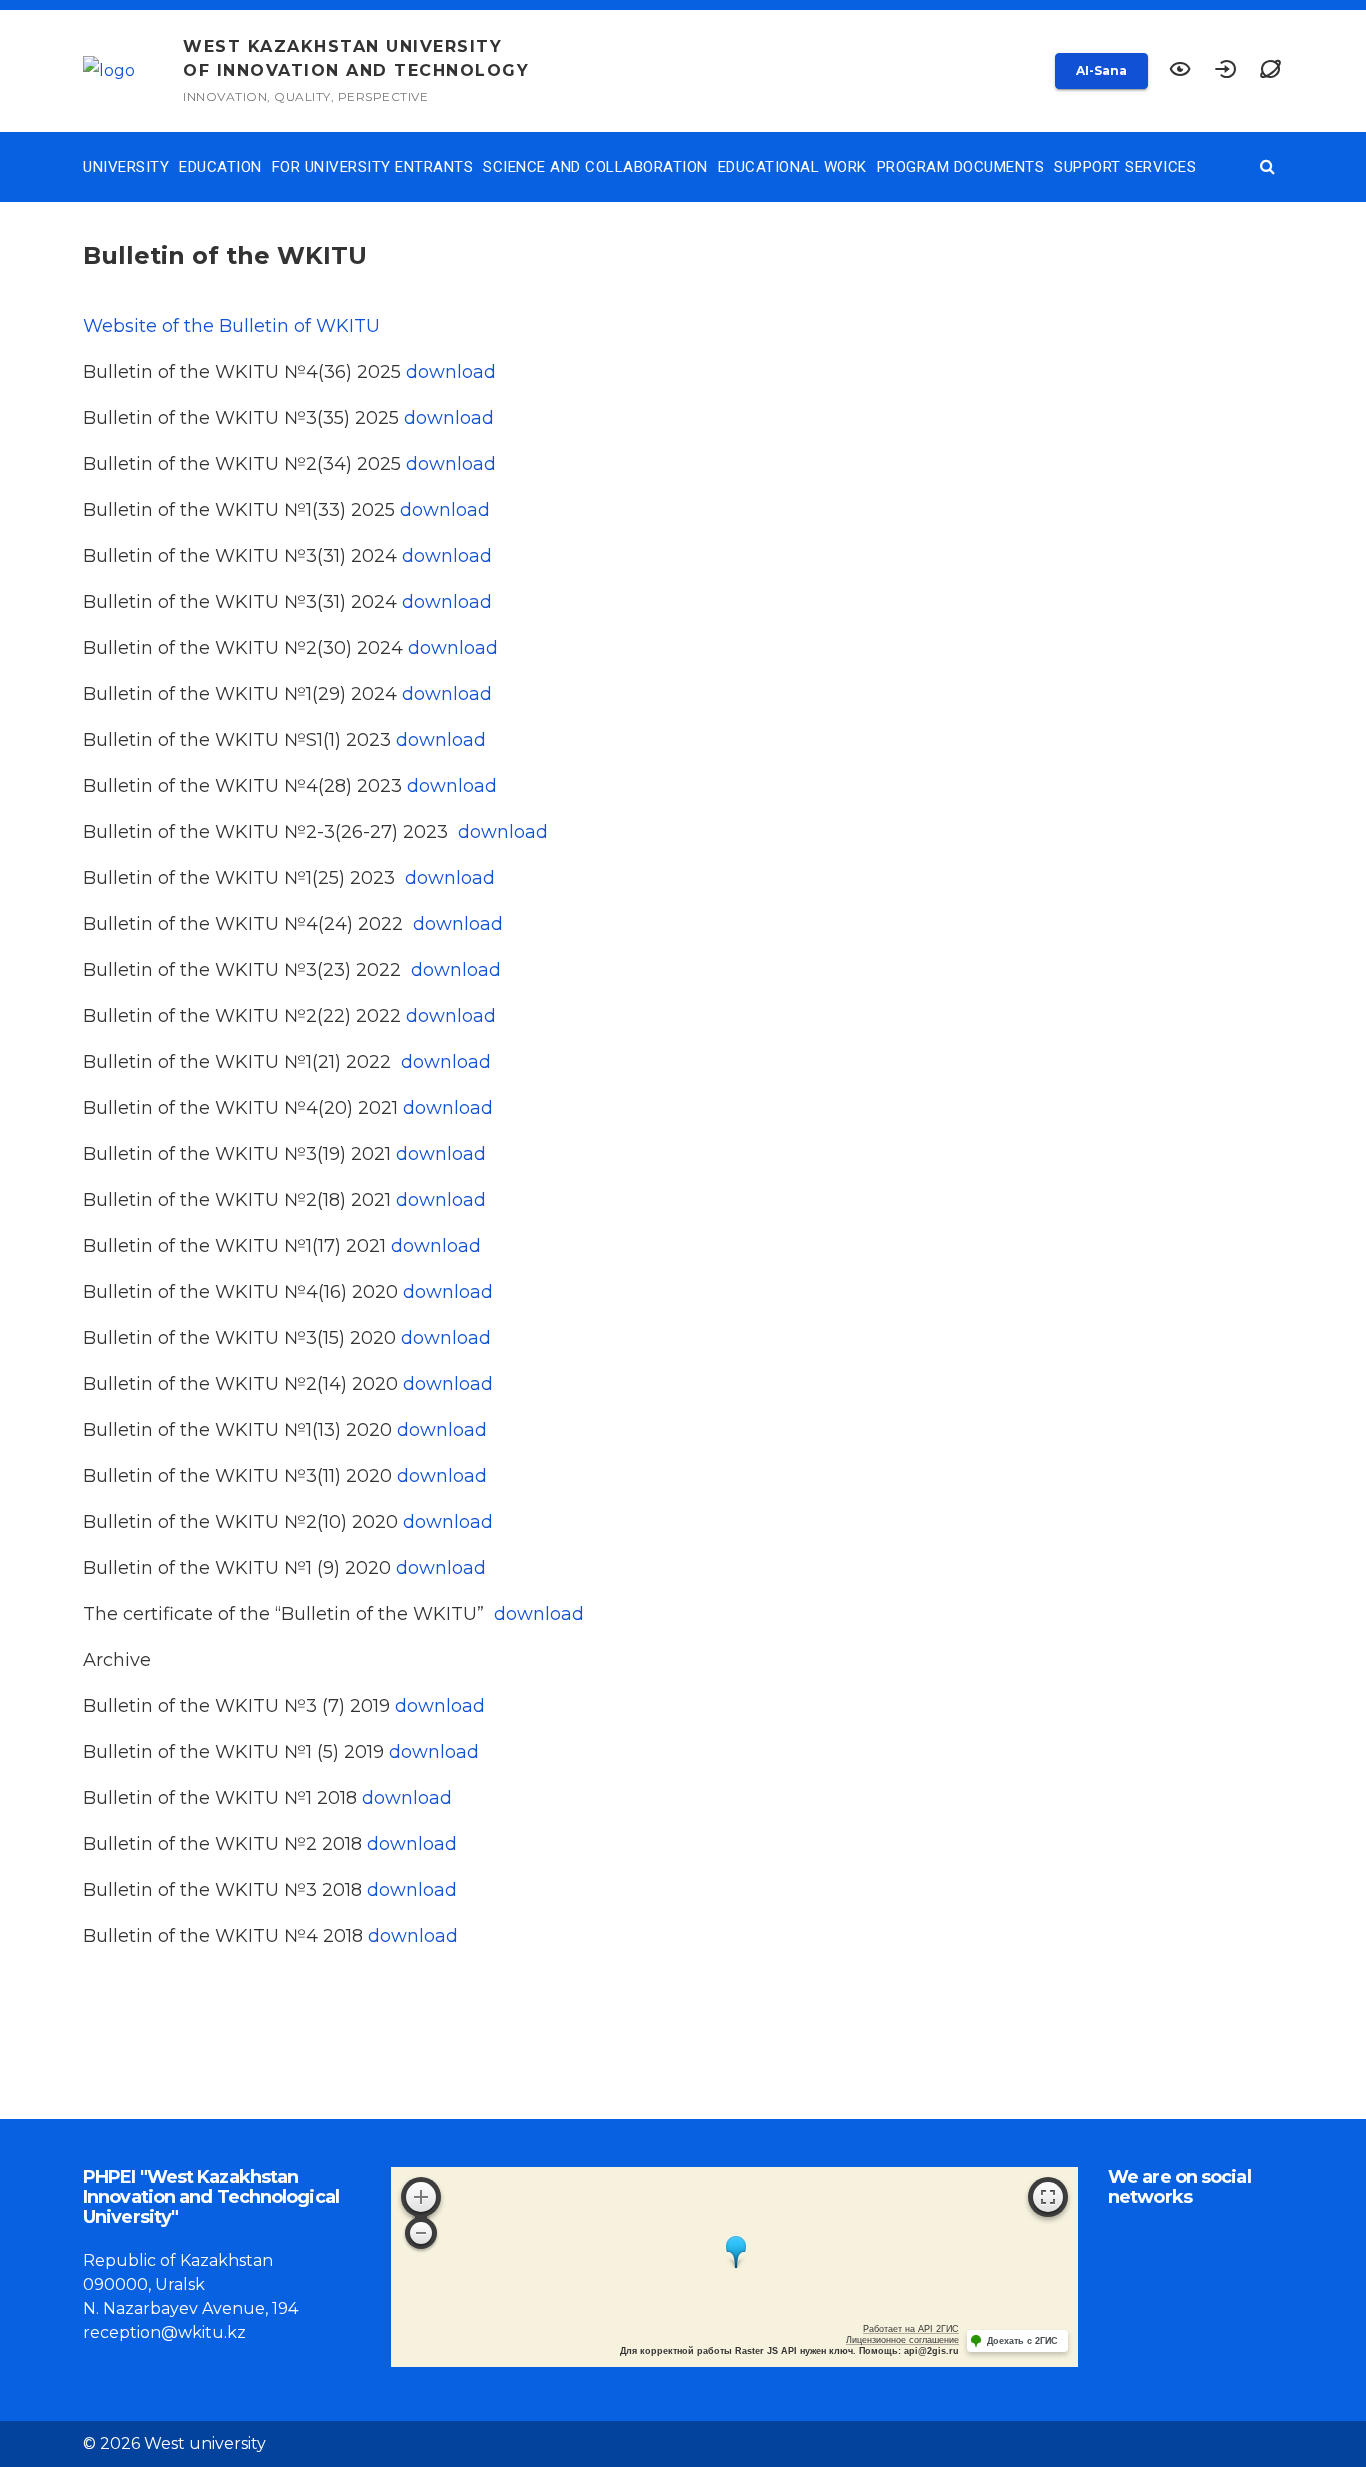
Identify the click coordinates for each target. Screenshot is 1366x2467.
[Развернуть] (1048, 2197)
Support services (1125, 167)
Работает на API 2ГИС (911, 2329)
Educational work (792, 167)
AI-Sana (1101, 70)
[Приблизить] (421, 2197)
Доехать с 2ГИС (1022, 2341)
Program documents (961, 167)
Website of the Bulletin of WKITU (231, 326)
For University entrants (373, 167)
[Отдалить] (421, 2233)
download (451, 372)
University (126, 167)
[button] (1270, 71)
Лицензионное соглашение (902, 2340)
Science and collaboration (595, 167)
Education (220, 167)
